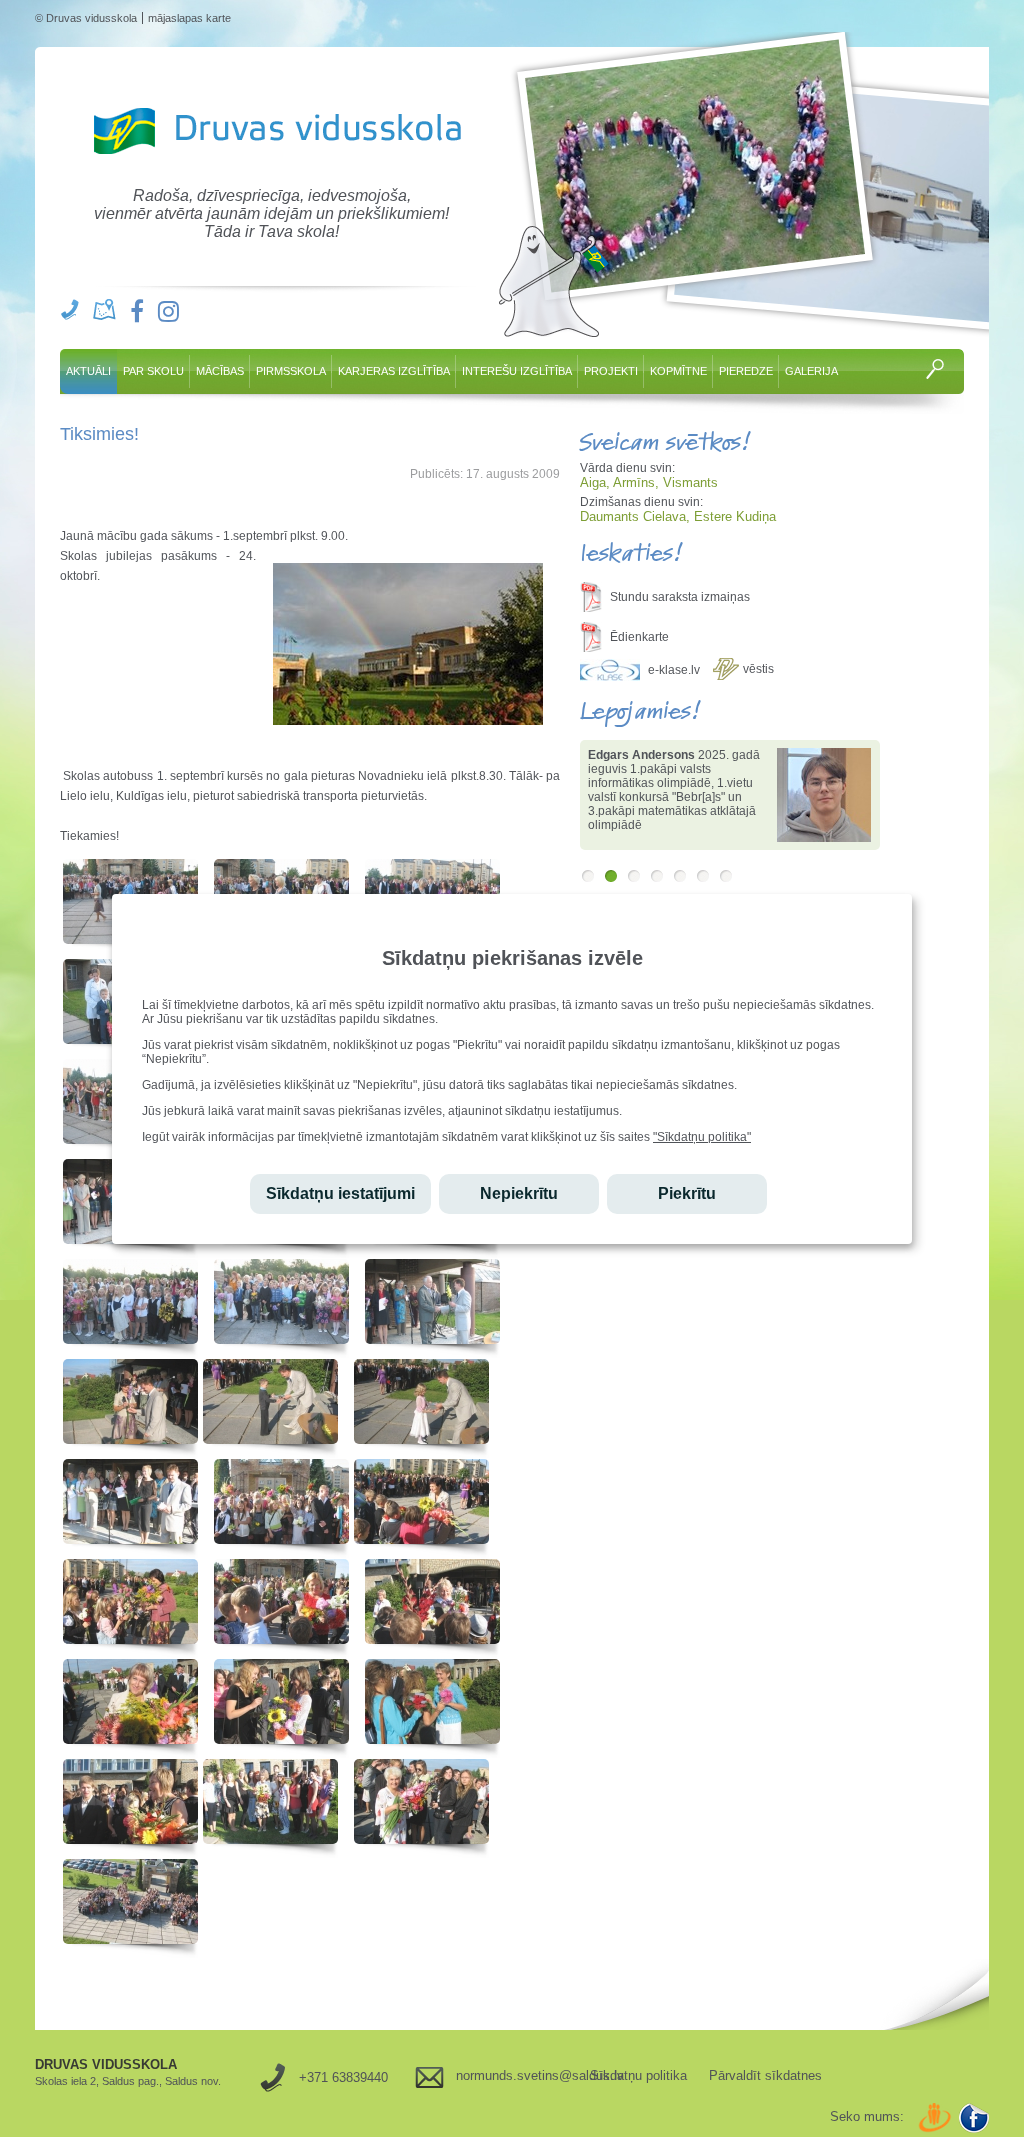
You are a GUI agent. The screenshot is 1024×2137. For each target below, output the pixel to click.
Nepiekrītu (519, 1193)
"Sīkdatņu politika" (702, 1137)
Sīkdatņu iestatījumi (340, 1193)
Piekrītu (687, 1193)
